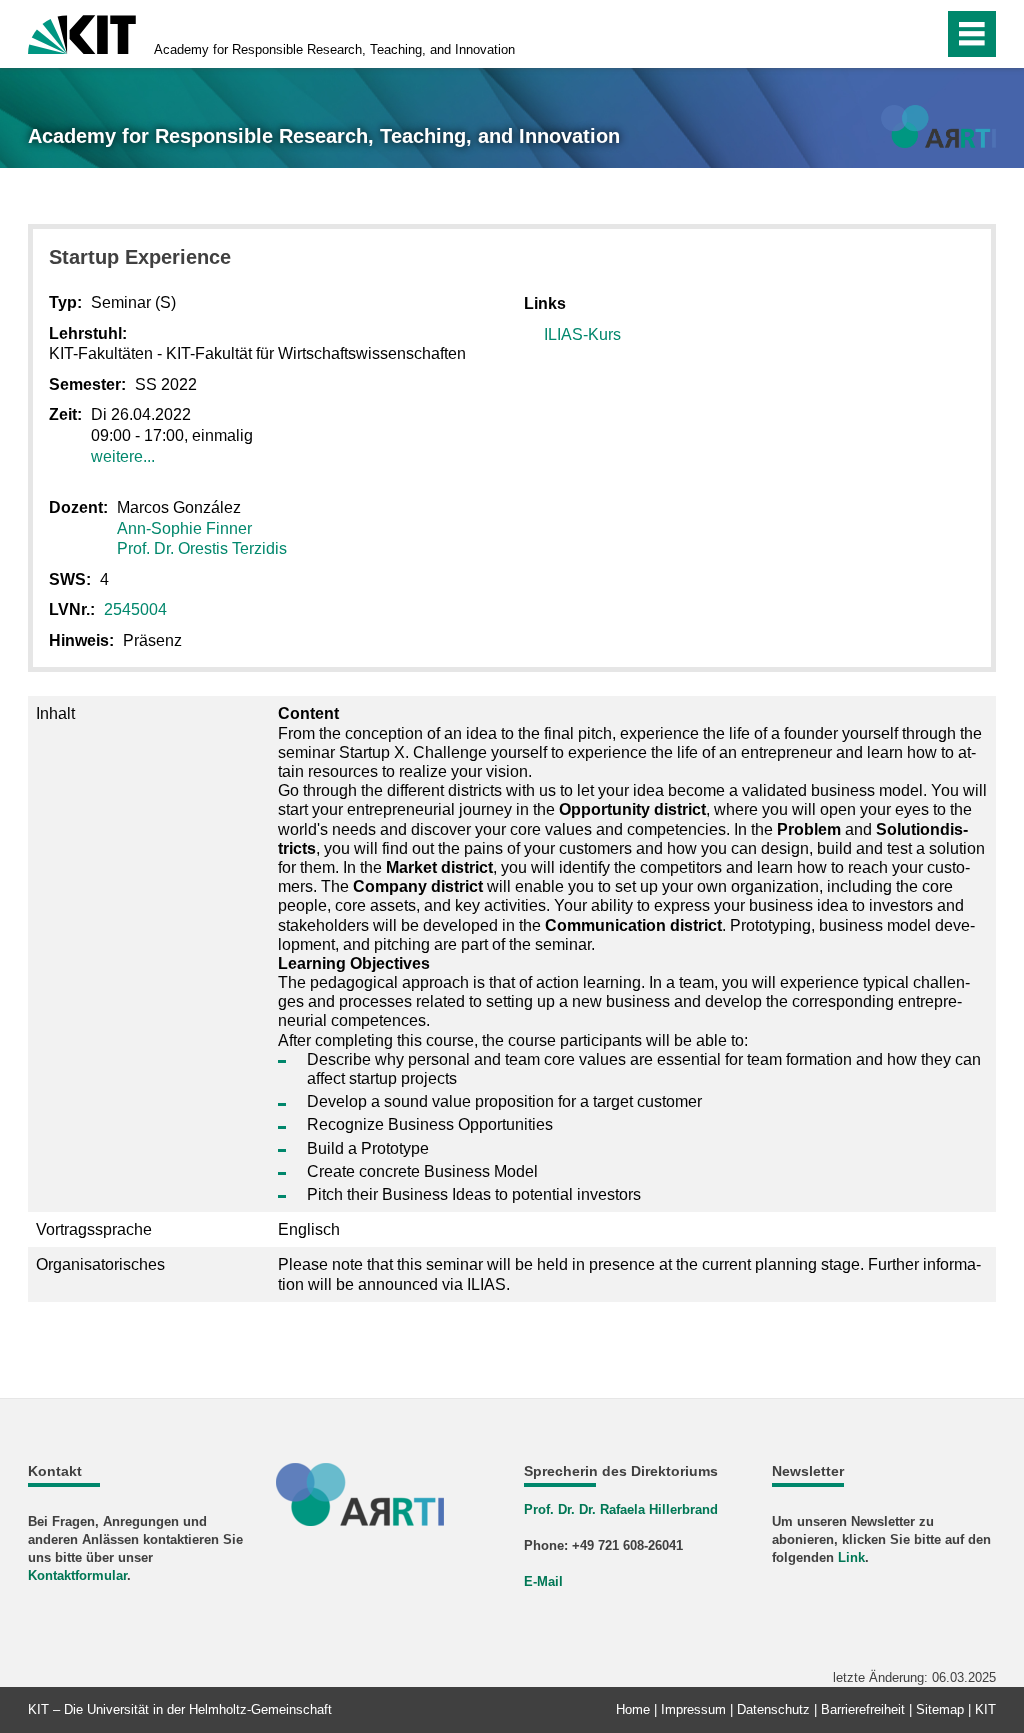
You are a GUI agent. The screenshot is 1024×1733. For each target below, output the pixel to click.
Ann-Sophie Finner (184, 528)
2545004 (135, 609)
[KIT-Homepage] (82, 32)
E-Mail (543, 1581)
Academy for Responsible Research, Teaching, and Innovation (334, 49)
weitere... (123, 456)
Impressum (693, 1709)
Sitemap (940, 1709)
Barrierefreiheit (863, 1709)
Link (851, 1557)
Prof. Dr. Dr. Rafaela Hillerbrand (621, 1509)
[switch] (885, 34)
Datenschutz (773, 1709)
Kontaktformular (77, 1575)
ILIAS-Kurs (582, 334)
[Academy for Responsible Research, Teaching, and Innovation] (938, 126)
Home (633, 1709)
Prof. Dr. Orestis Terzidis (202, 548)
